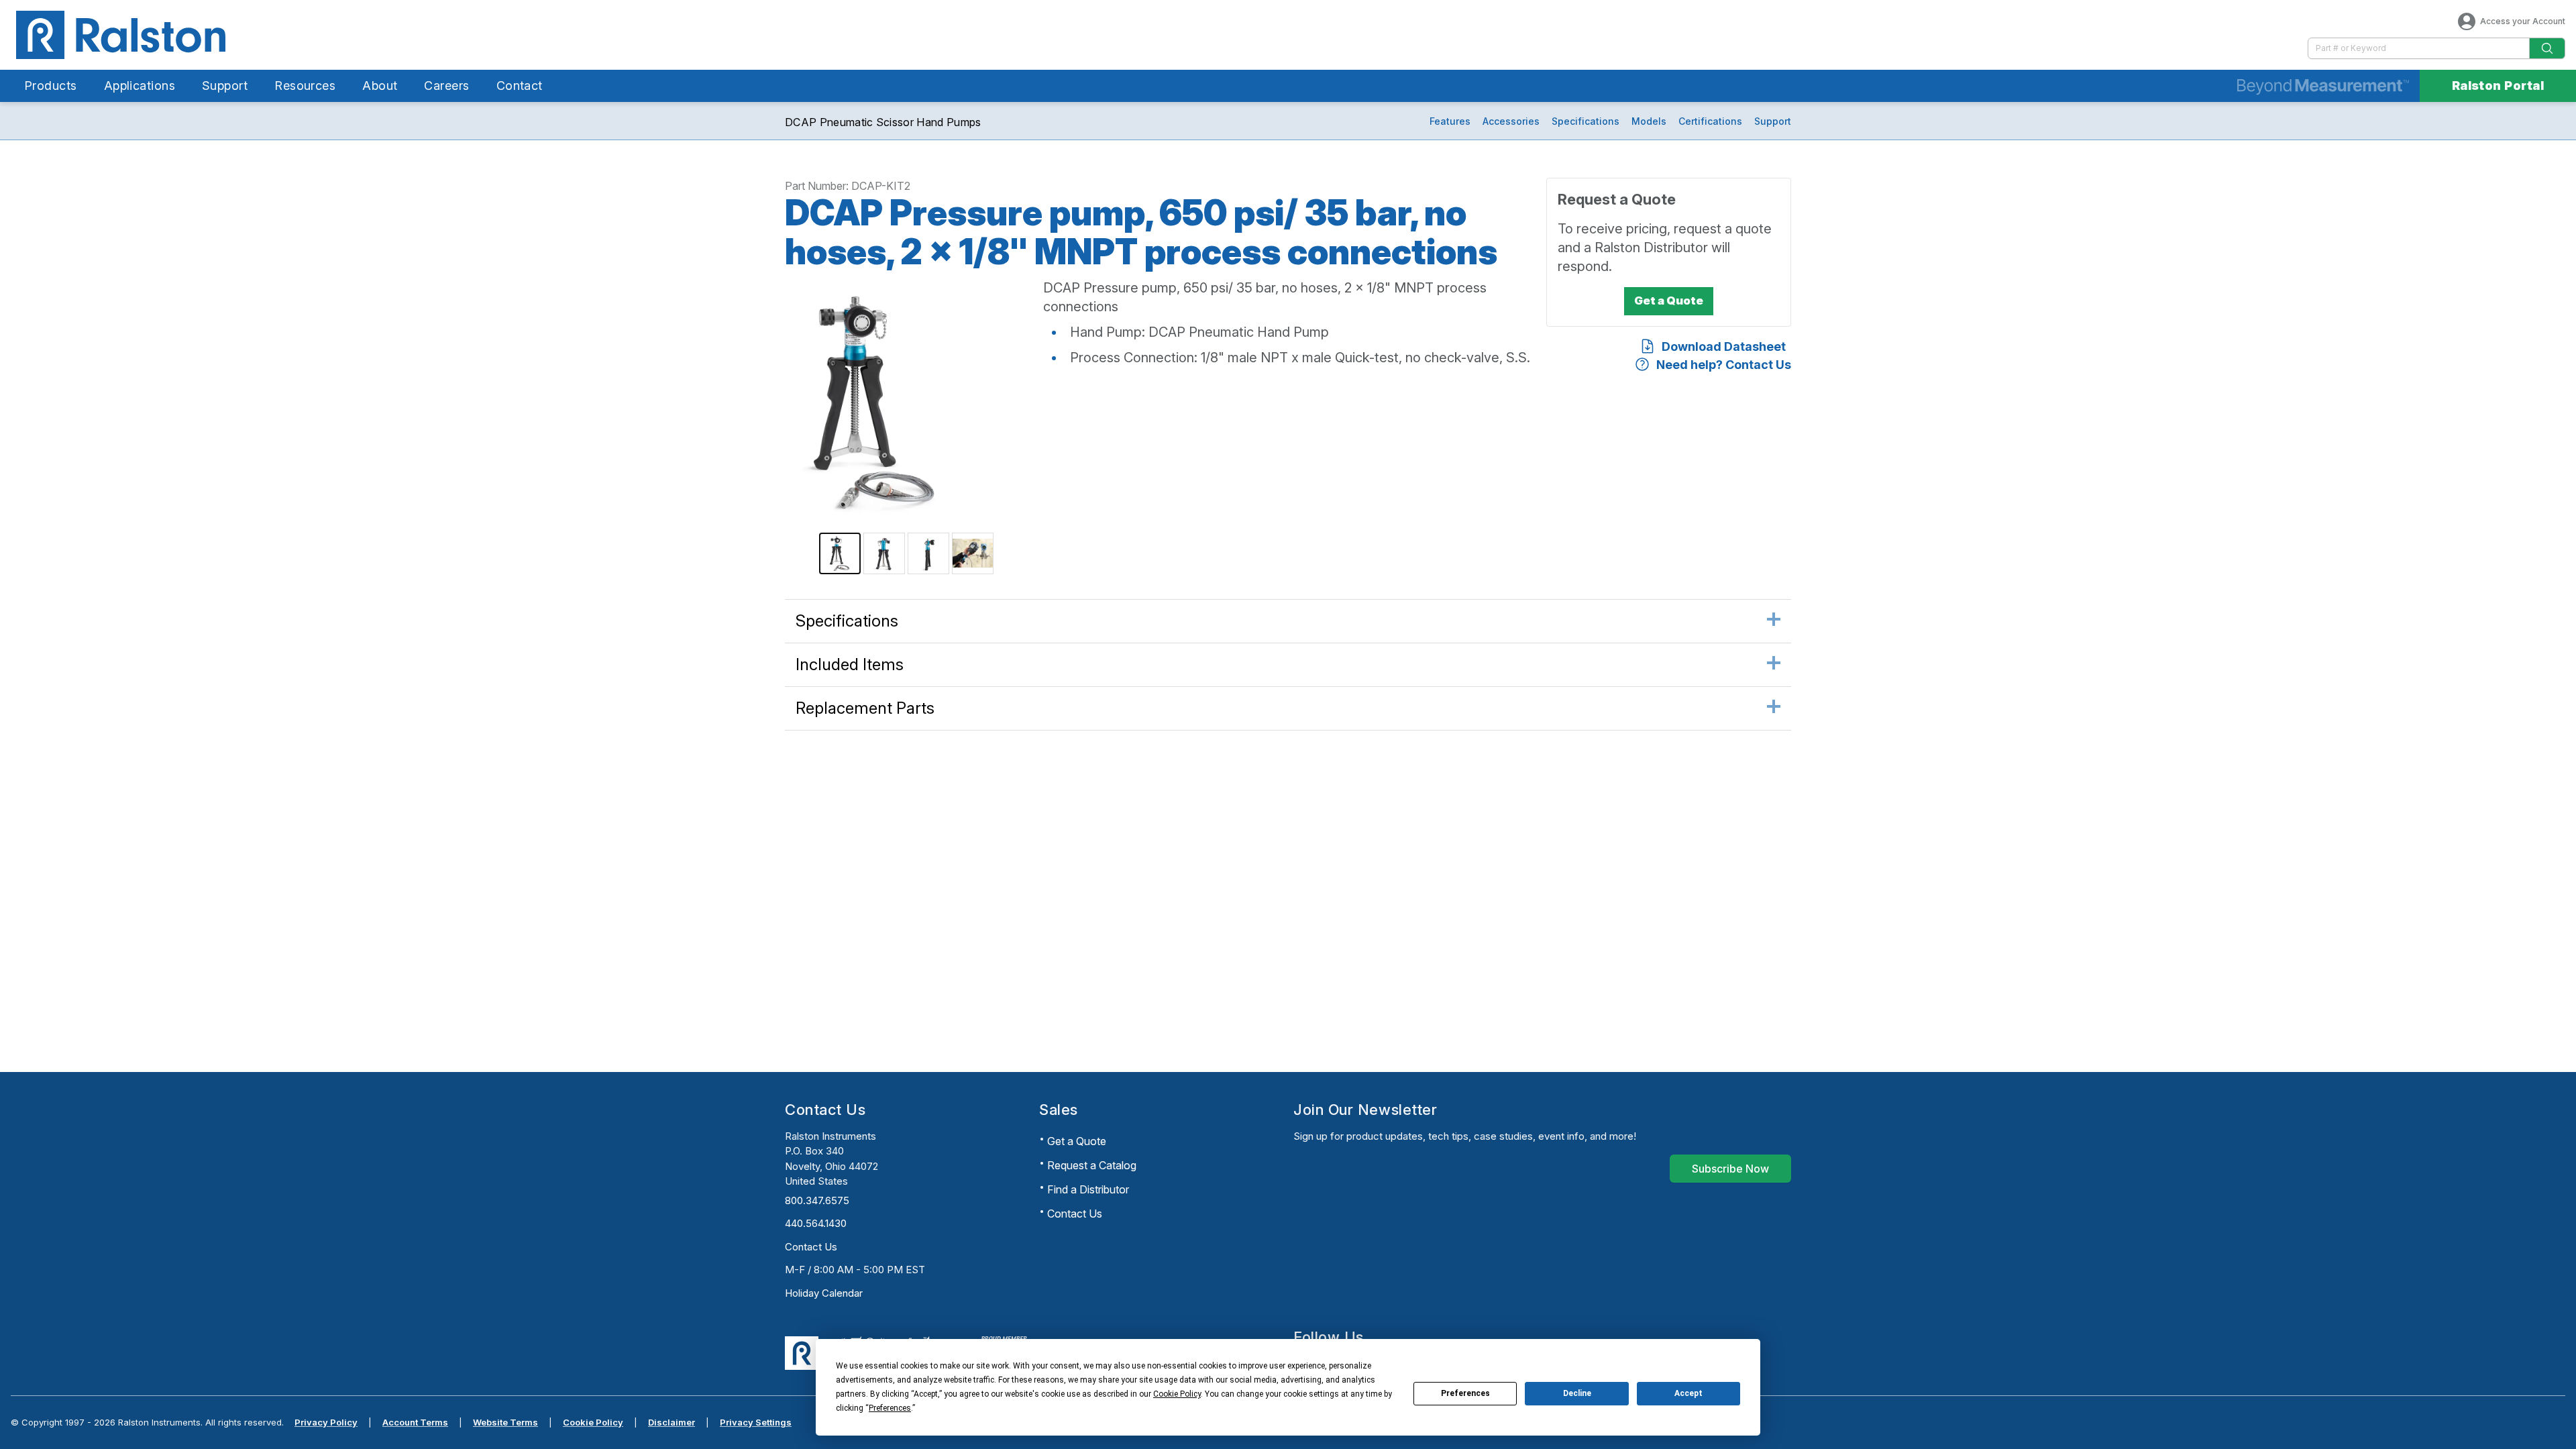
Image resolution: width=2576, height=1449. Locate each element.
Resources (305, 86)
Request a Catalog (1092, 1165)
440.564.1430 (816, 1223)
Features (1450, 121)
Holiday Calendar (824, 1293)
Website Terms (505, 1422)
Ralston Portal (2498, 86)
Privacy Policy (326, 1422)
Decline (1577, 1393)
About (380, 86)
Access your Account (2523, 21)
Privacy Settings (756, 1422)
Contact (520, 86)
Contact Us (811, 1247)
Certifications (1710, 121)
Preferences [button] (890, 1408)
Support (225, 86)
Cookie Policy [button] (1177, 1394)
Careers (446, 86)
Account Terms (415, 1422)
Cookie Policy (593, 1422)
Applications (140, 86)
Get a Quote (1077, 1141)
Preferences (1465, 1393)
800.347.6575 (817, 1200)
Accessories (1511, 121)
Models (1649, 121)
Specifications (1586, 121)
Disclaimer (672, 1422)
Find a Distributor (1088, 1189)
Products (51, 86)
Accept (1688, 1393)
